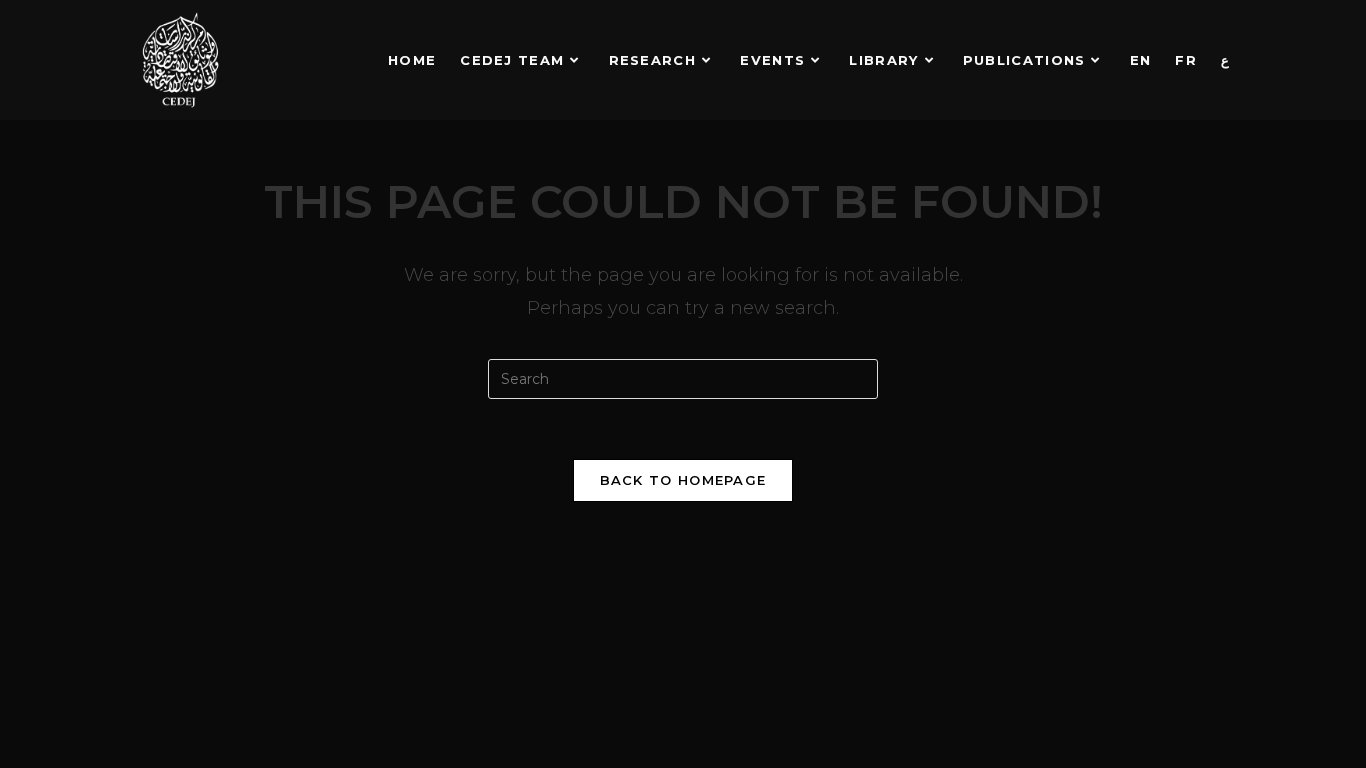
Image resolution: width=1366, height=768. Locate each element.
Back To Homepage (683, 480)
